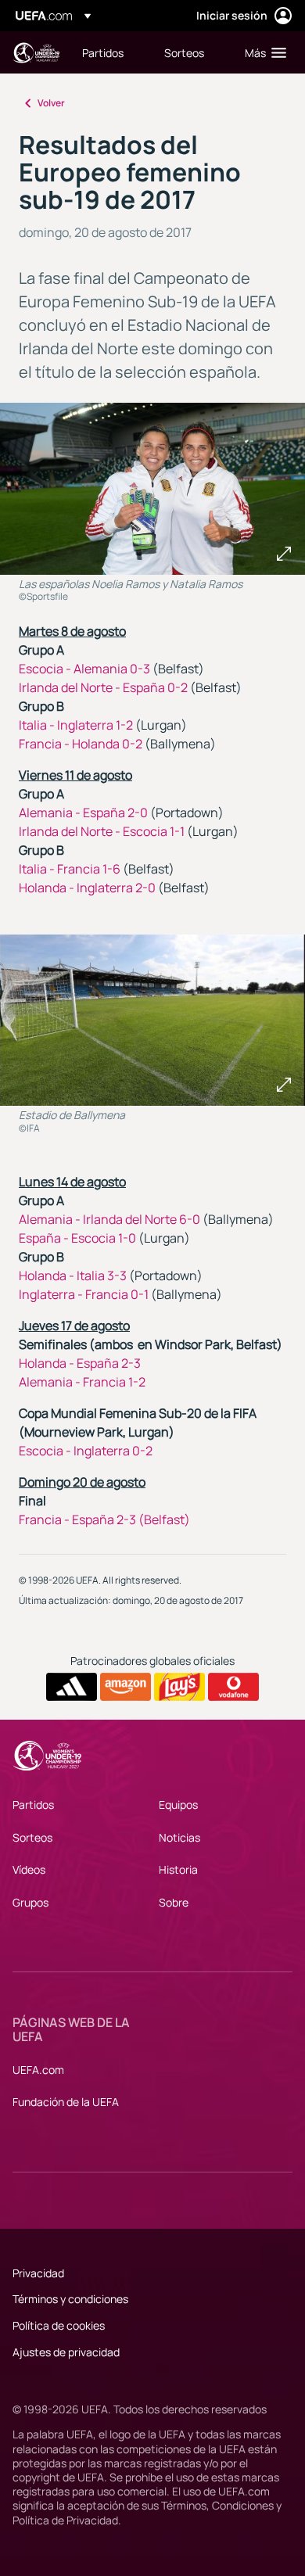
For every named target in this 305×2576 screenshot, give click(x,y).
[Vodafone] (233, 1687)
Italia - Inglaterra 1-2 (76, 725)
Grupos (30, 1902)
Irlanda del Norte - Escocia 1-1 (102, 831)
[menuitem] (110, 52)
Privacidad (38, 2273)
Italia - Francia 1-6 (70, 869)
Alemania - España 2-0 (83, 813)
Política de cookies (59, 2325)
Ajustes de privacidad (66, 2352)
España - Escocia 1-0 (77, 1238)
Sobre (174, 1902)
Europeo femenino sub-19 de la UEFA (36, 53)
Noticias (179, 1837)
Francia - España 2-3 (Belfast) (104, 1519)
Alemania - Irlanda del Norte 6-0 (109, 1219)
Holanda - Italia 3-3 (73, 1275)
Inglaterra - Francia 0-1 (84, 1294)
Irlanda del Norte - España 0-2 (103, 687)
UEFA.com (38, 2070)
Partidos (33, 1805)
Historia (178, 1869)
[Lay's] (179, 1687)
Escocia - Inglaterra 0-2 (86, 1451)
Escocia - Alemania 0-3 (84, 669)
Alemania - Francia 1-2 (82, 1382)
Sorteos (32, 1837)
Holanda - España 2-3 (80, 1363)
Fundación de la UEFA (66, 2102)
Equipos (178, 1805)
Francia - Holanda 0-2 (81, 744)
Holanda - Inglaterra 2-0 (87, 888)
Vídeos (29, 1869)
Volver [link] (51, 103)
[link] (103, 52)
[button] (262, 52)
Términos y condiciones (70, 2299)
